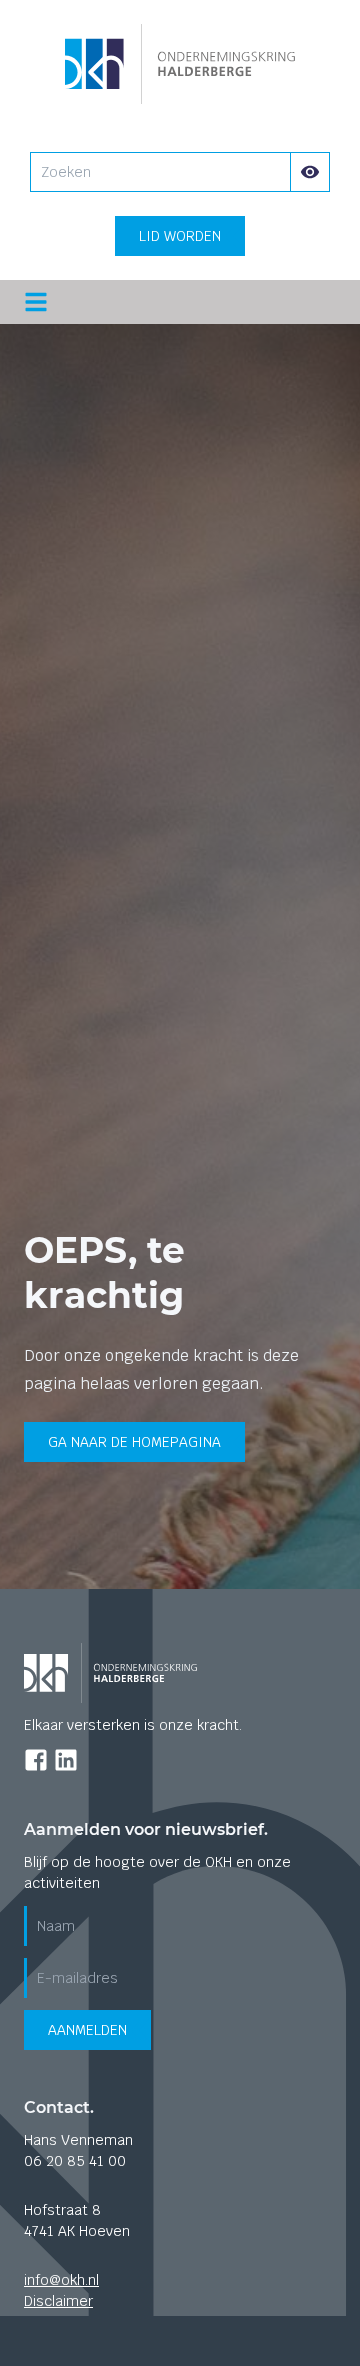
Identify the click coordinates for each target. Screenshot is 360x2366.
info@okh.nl (61, 2280)
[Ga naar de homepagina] (180, 64)
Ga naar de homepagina (134, 1442)
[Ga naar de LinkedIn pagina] (66, 1760)
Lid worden (180, 236)
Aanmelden (87, 2030)
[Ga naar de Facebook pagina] (36, 1760)
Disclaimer (58, 2301)
